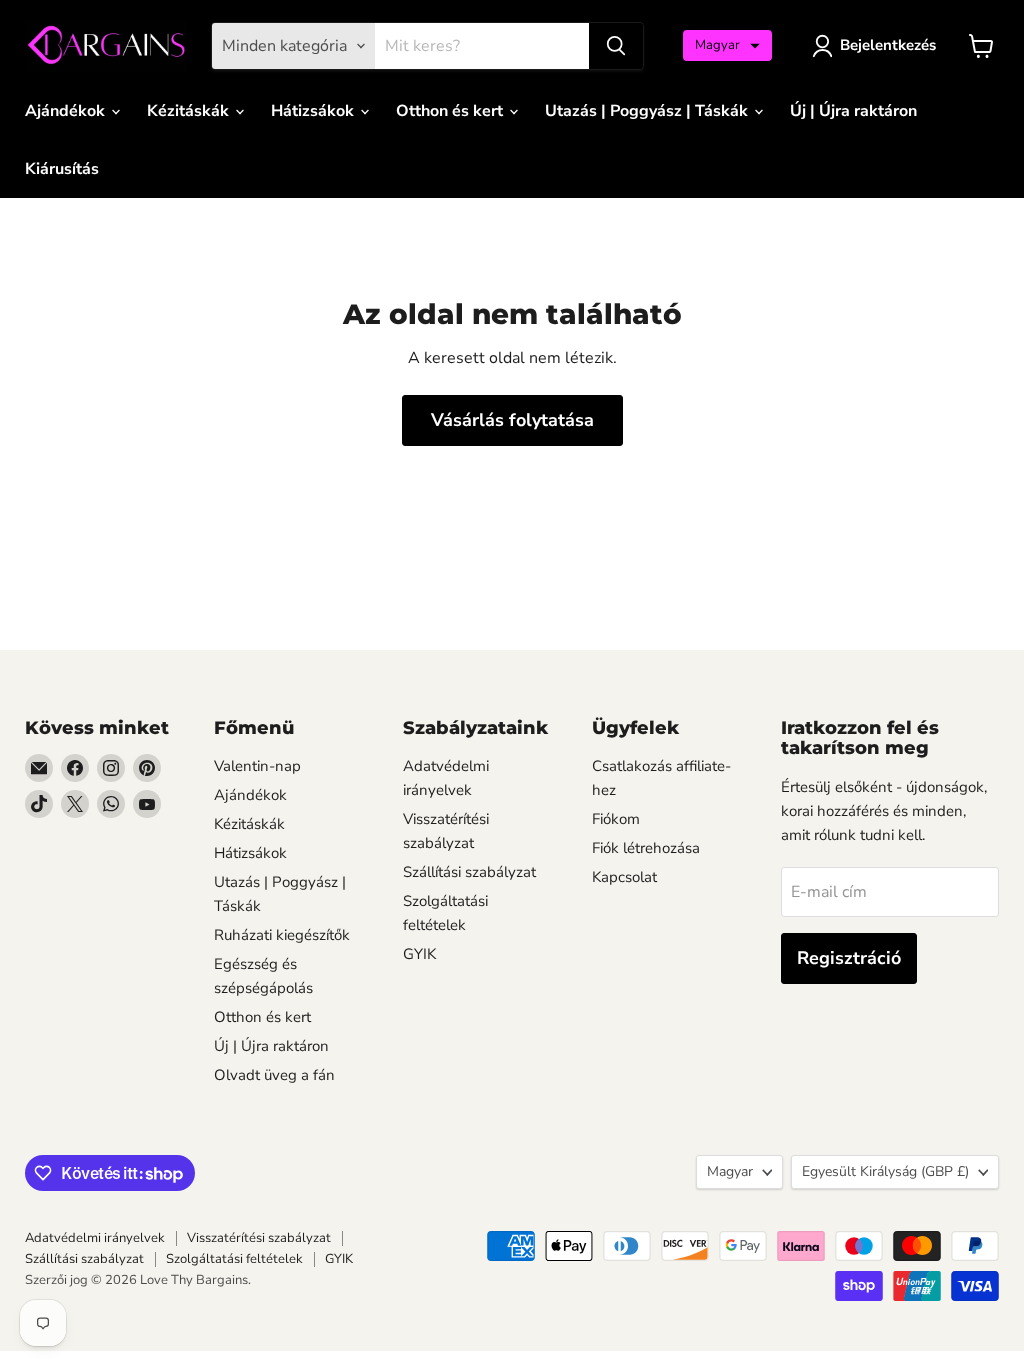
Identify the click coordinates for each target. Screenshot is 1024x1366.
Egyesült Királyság (885, 1171)
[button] (727, 45)
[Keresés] (616, 46)
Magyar (730, 1171)
